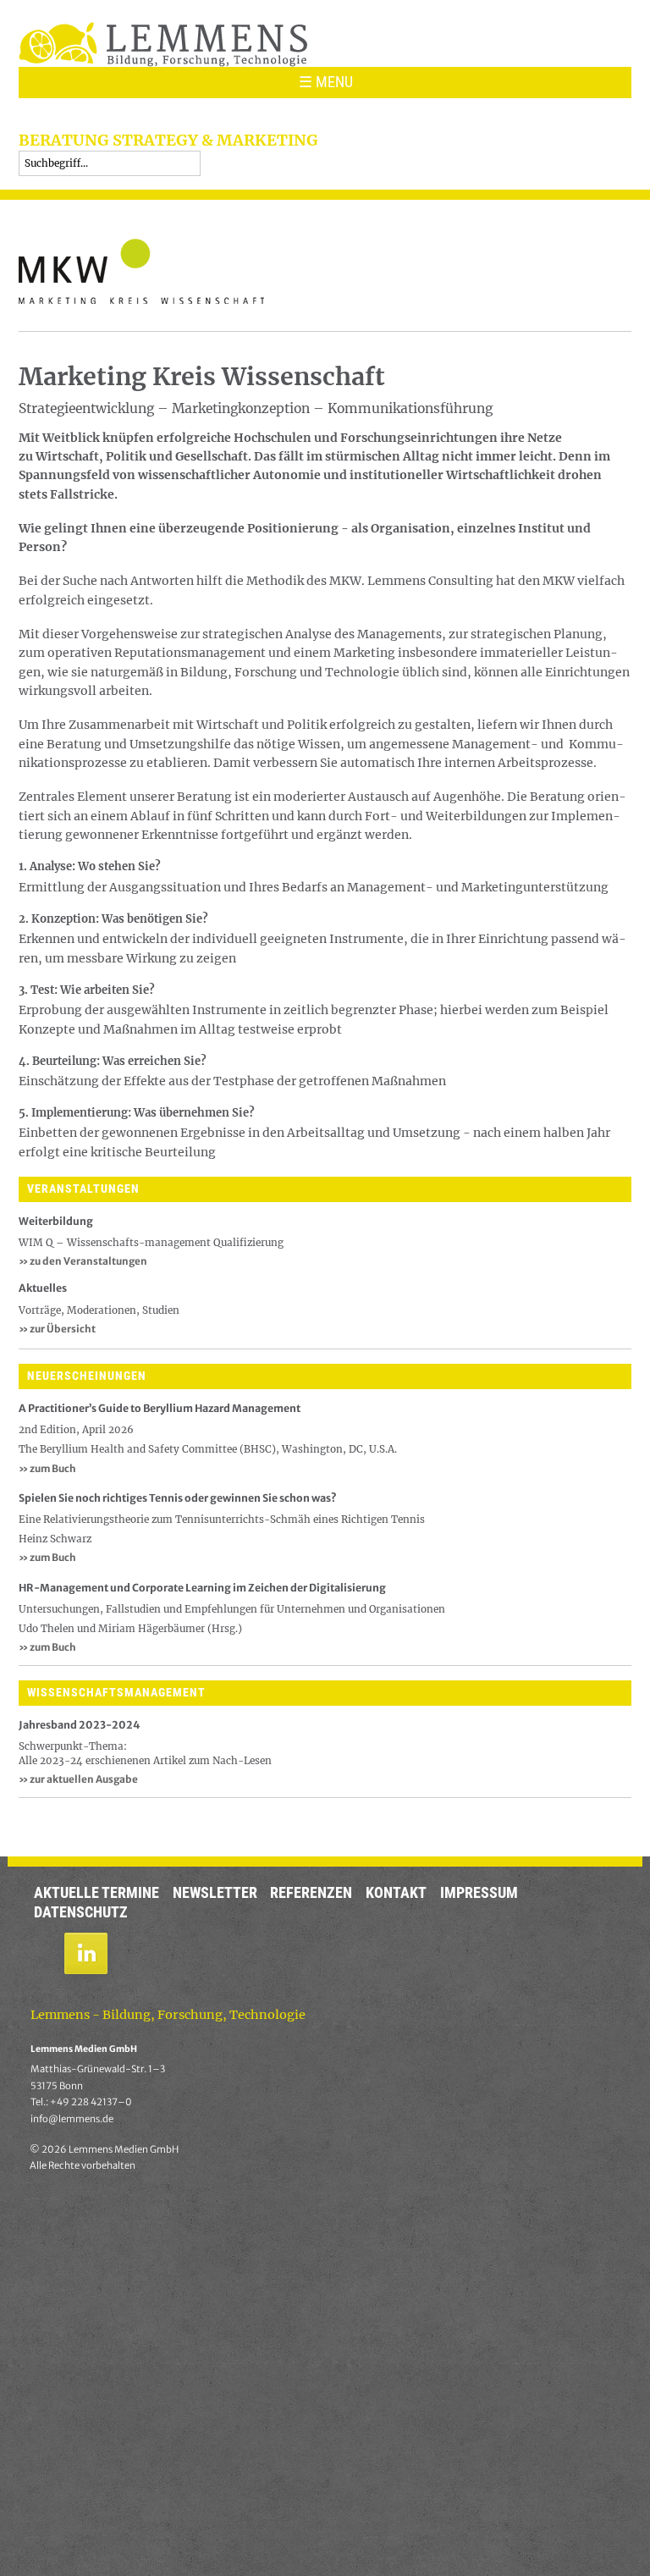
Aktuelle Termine (96, 1893)
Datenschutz (81, 1912)
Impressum (479, 1893)
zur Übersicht (57, 1329)
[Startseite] (163, 44)
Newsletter (215, 1893)
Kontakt (396, 1893)
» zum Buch (47, 1468)
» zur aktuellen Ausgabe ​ (79, 1779)
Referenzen (311, 1893)
